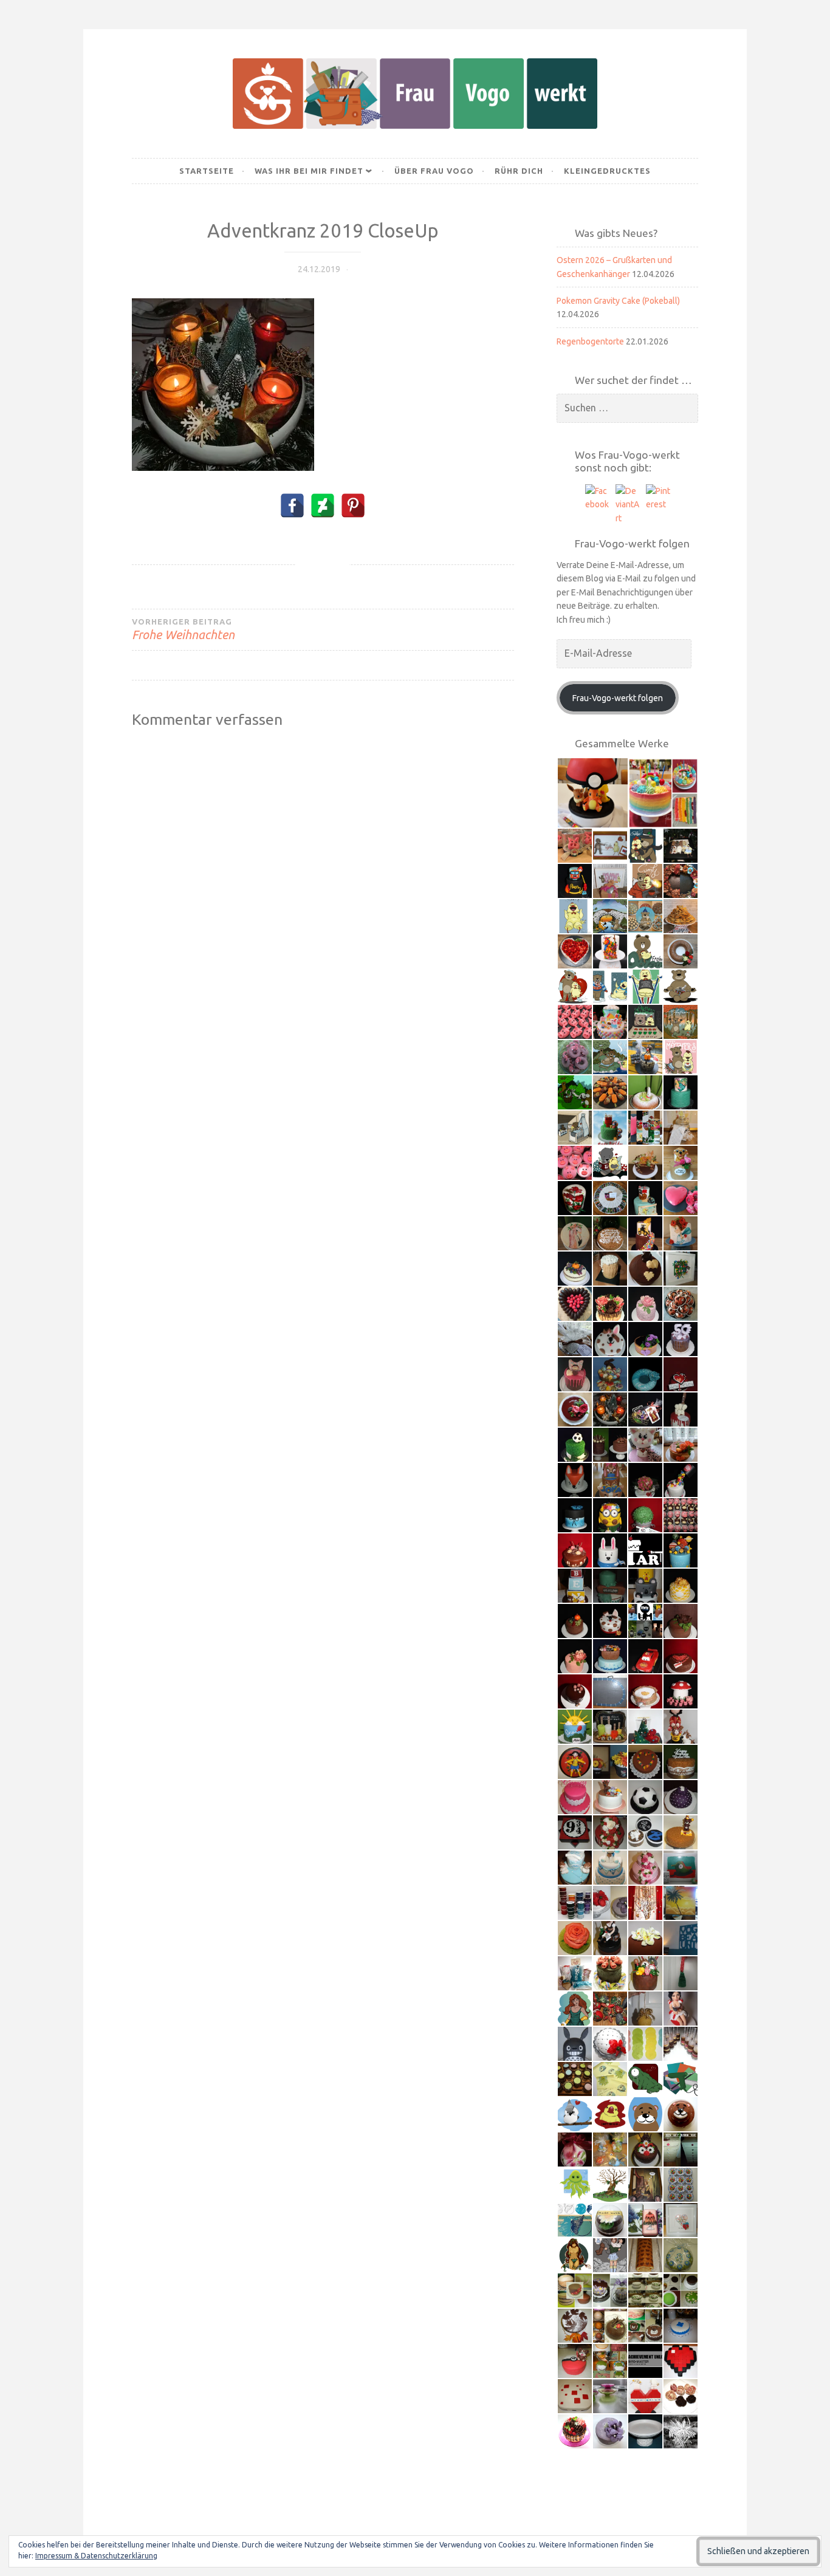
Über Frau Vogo (434, 171)
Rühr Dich (519, 171)
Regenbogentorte (590, 341)
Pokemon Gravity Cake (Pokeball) (618, 301)
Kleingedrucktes (607, 171)
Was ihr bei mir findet (309, 171)
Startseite (207, 171)
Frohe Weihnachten (183, 629)
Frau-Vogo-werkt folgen (618, 698)
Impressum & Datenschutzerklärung (96, 2556)
